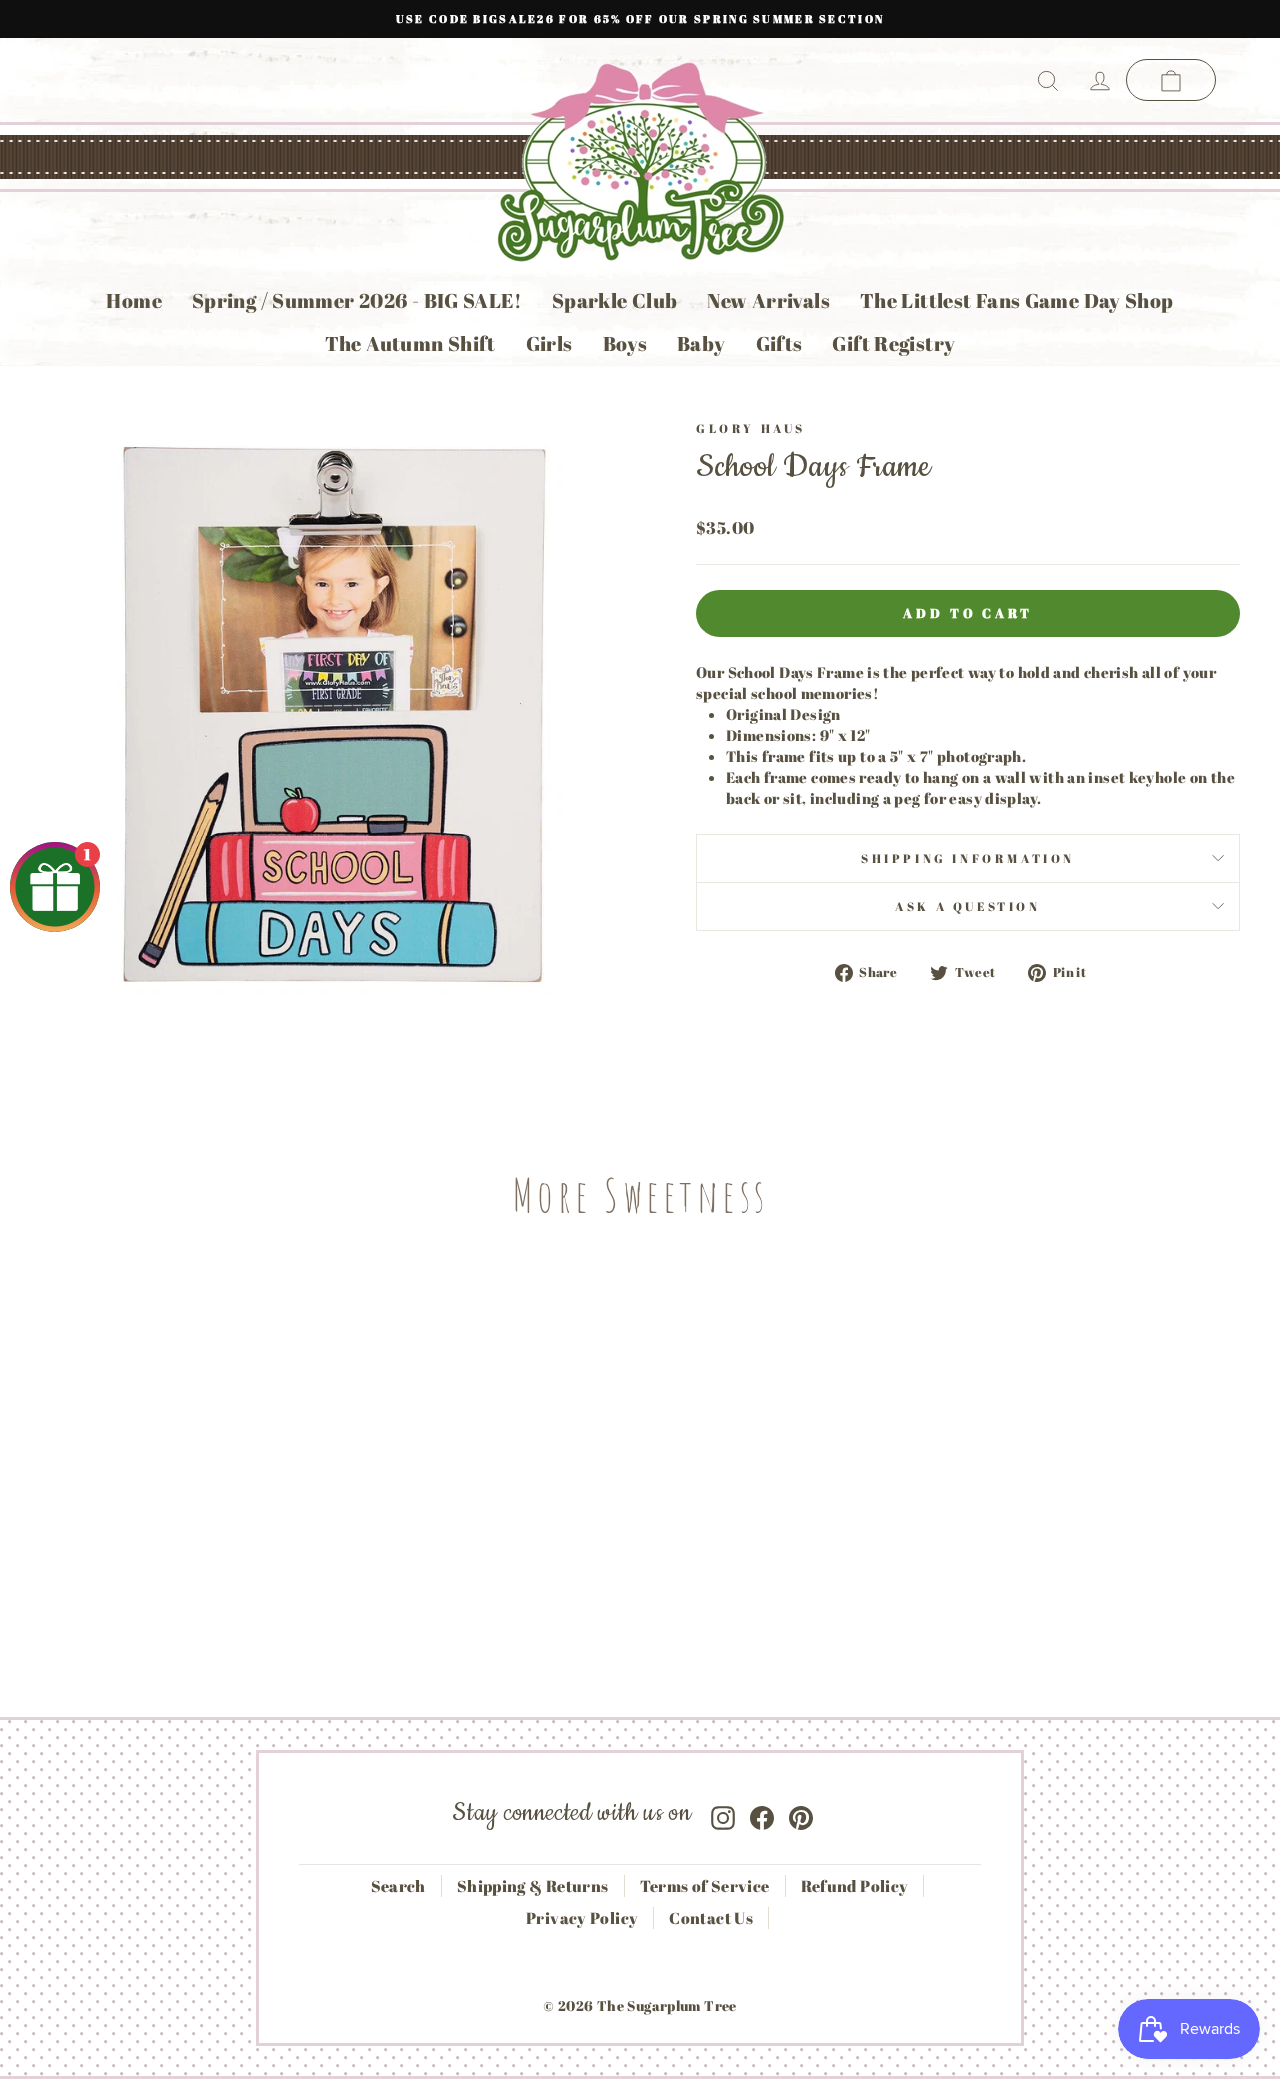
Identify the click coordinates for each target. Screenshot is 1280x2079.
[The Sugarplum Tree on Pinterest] (801, 1813)
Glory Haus (751, 428)
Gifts (779, 343)
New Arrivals (768, 300)
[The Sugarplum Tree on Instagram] (723, 1813)
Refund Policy (855, 1886)
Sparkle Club (615, 300)
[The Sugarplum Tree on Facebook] (762, 1813)
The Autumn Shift (410, 343)
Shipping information (968, 858)
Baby (701, 343)
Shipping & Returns (533, 1886)
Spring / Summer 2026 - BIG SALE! (357, 300)
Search (398, 1886)
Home (134, 300)
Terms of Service (705, 1886)
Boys (625, 343)
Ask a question (967, 906)
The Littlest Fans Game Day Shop (1017, 300)
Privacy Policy (582, 1918)
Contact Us (711, 1918)
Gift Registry (893, 343)
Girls (549, 343)
